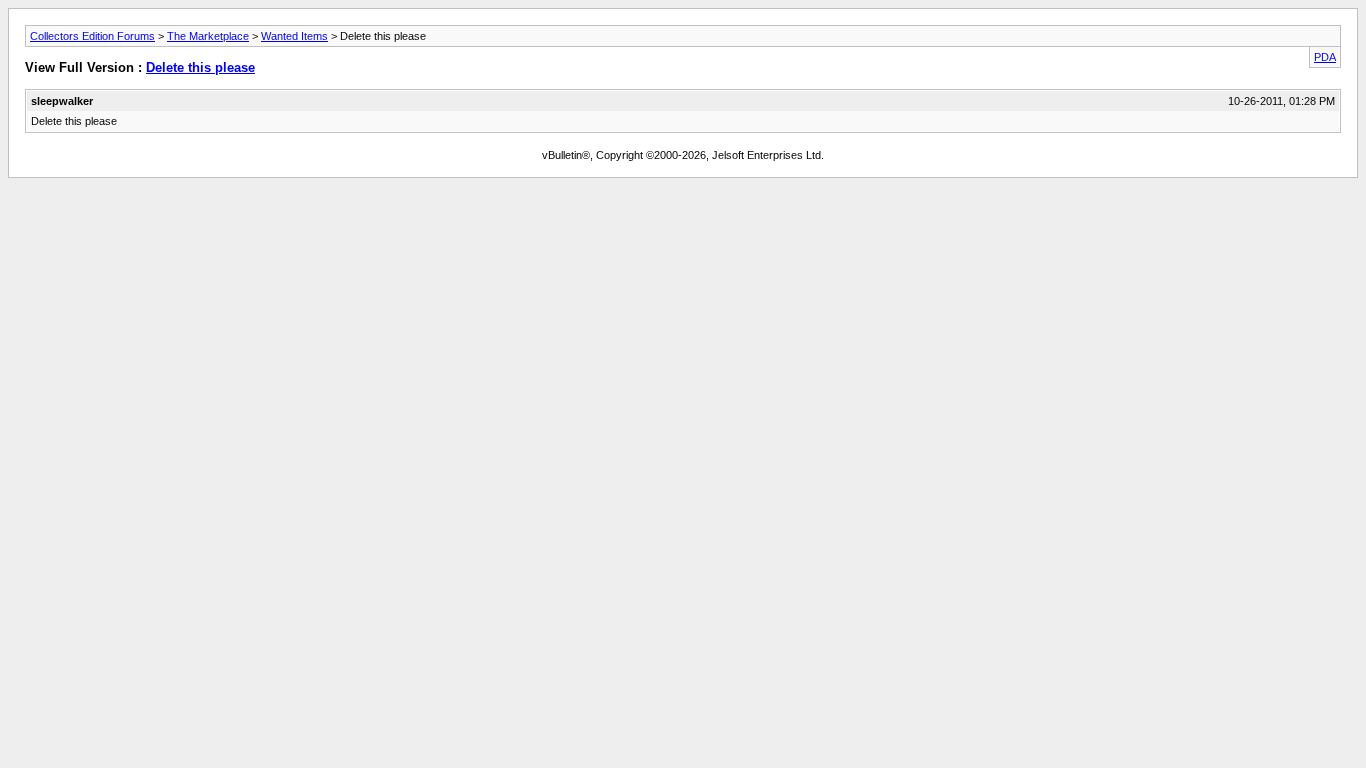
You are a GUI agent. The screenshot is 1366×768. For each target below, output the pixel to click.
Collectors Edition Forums (92, 36)
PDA (1325, 57)
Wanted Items (294, 36)
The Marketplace (208, 36)
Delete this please (200, 67)
